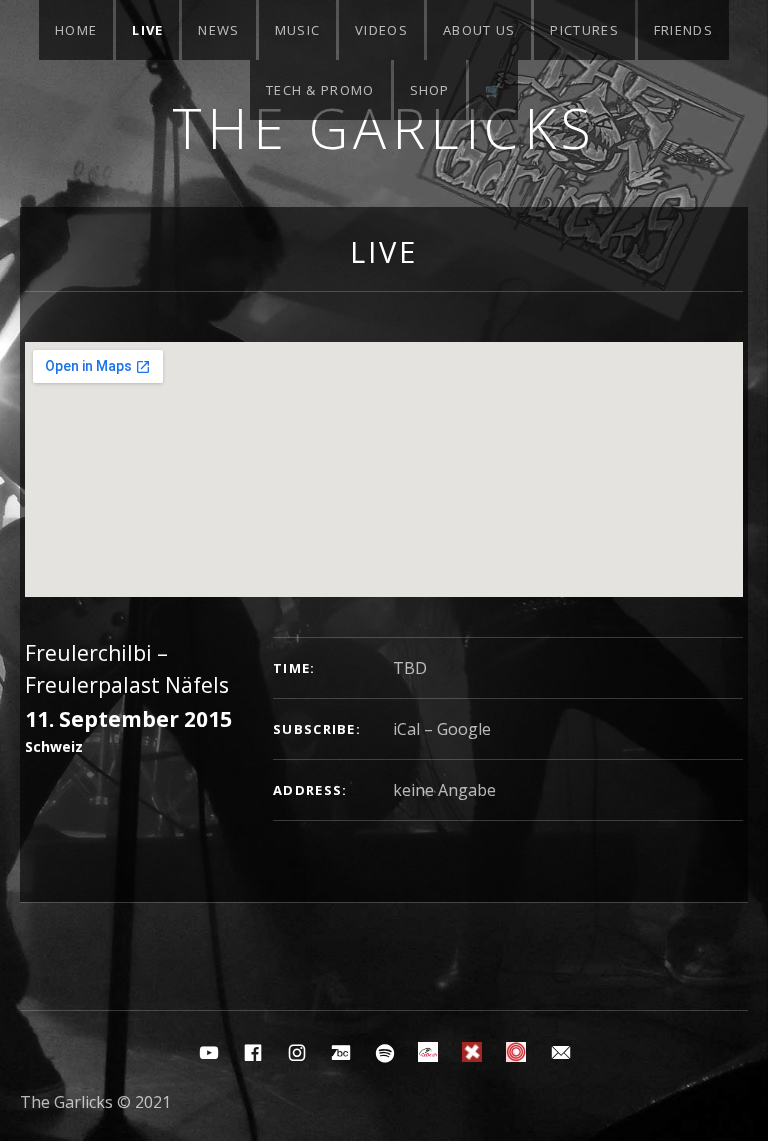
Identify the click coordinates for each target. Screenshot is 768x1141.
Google (464, 729)
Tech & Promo (320, 90)
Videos (381, 30)
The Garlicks (384, 127)
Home (76, 30)
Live (147, 30)
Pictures (584, 30)
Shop (430, 90)
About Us (479, 30)
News (218, 30)
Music (298, 30)
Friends (683, 30)
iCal (406, 729)
